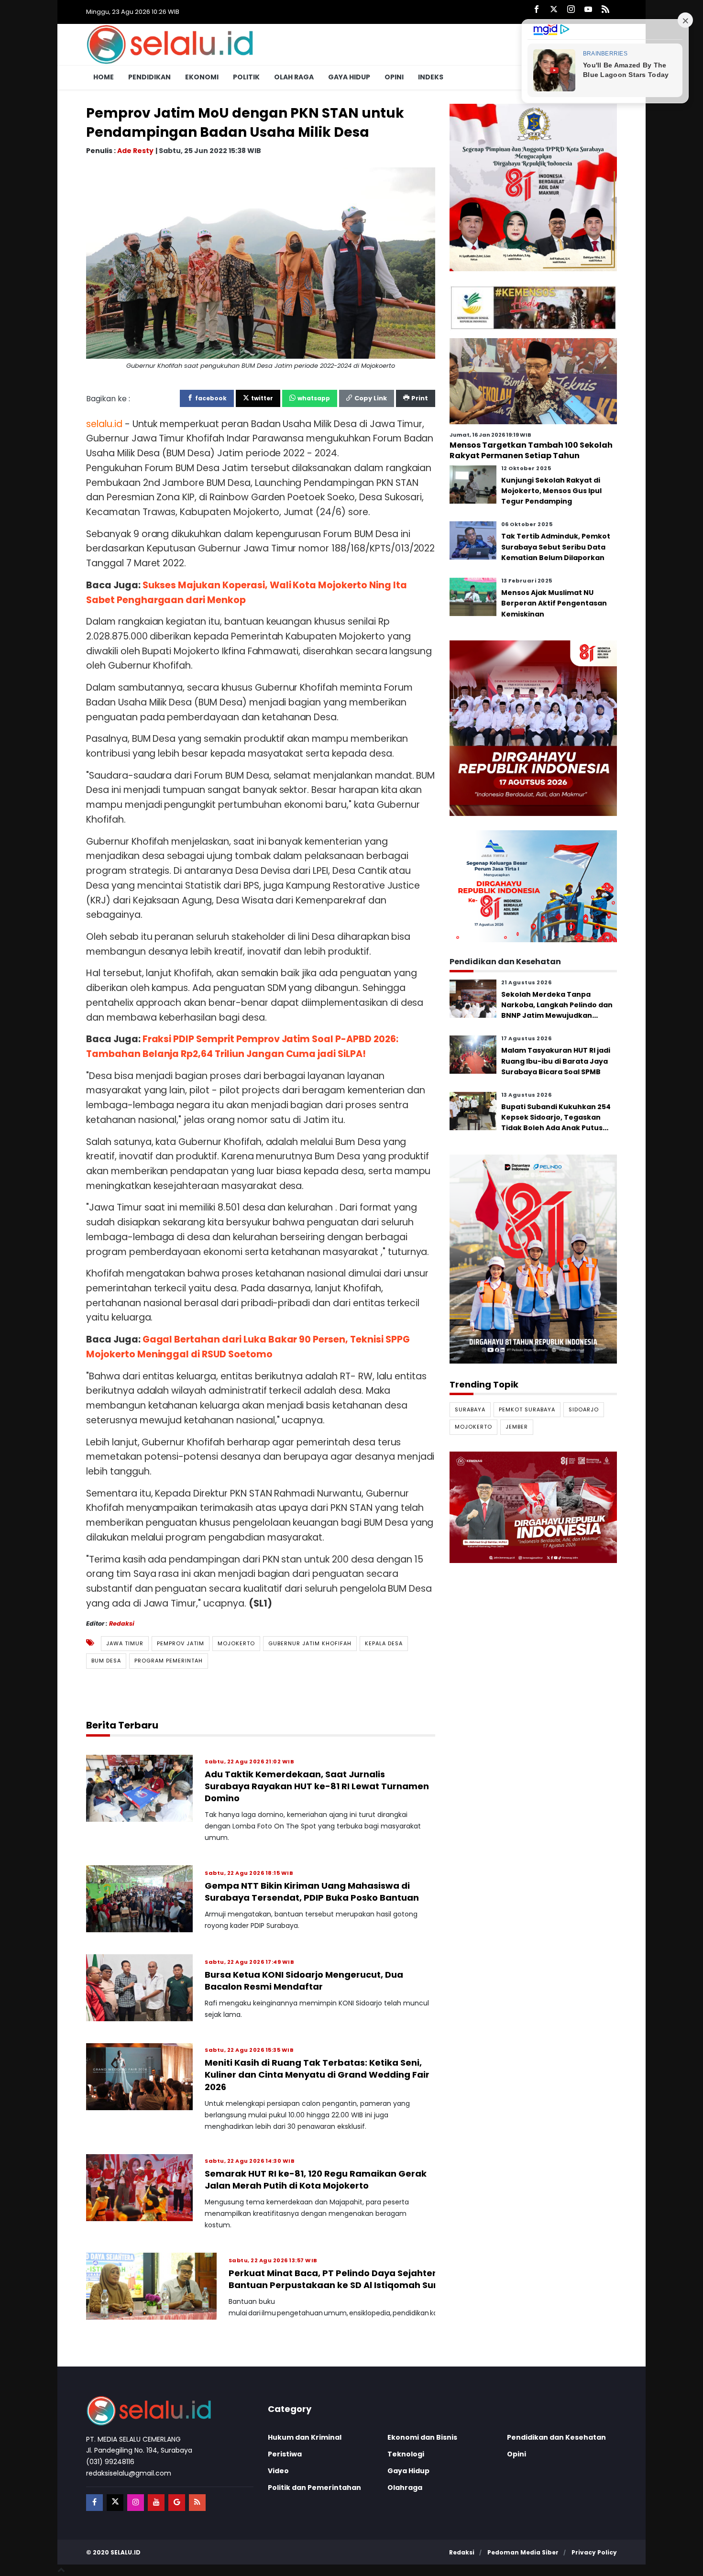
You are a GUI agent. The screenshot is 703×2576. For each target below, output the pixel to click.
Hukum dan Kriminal (305, 2437)
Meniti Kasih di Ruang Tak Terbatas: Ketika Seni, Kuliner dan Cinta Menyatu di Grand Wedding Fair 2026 (317, 2075)
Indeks (431, 77)
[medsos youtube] (156, 2503)
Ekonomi (202, 77)
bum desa (106, 1661)
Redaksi (122, 1624)
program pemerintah (169, 1661)
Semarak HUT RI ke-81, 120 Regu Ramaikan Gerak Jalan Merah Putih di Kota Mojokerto (316, 2180)
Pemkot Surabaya (527, 1409)
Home (104, 77)
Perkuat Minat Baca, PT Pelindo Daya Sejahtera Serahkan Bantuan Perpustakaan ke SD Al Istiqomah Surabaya (358, 2279)
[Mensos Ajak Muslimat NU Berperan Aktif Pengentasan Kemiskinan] (473, 596)
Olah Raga (294, 77)
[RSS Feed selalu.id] (605, 10)
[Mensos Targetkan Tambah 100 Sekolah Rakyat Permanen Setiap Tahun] (533, 380)
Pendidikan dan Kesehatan (556, 2437)
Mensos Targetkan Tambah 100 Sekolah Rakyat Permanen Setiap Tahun (531, 450)
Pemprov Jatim (181, 1643)
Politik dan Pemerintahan (314, 2488)
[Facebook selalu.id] (537, 10)
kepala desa (384, 1643)
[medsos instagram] (136, 2503)
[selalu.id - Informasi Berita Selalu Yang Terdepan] (170, 44)
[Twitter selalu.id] (554, 10)
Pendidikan (149, 77)
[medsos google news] (177, 2503)
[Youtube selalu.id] (588, 10)
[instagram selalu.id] (571, 10)
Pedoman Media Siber (523, 2552)
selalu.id (126, 2552)
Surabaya (470, 1409)
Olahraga (405, 2488)
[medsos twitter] (115, 2503)
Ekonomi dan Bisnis (422, 2437)
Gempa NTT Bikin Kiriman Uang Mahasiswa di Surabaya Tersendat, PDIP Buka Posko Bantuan (312, 1892)
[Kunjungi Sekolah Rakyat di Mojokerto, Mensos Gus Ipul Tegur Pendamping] (473, 484)
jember (517, 1427)
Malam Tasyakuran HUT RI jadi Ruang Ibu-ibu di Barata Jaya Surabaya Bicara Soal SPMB (556, 1061)
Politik (246, 77)
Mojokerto (236, 1643)
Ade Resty (135, 150)
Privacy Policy (594, 2552)
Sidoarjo (584, 1409)
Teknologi (406, 2454)
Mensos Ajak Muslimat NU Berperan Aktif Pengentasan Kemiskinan (554, 603)
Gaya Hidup (349, 77)
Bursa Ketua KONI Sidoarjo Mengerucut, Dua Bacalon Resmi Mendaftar (304, 1981)
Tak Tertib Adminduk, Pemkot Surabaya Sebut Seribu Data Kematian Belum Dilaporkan (556, 547)
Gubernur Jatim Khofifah (310, 1643)
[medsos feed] (197, 2503)
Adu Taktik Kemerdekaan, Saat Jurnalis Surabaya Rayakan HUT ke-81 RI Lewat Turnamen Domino (317, 1786)
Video (278, 2471)
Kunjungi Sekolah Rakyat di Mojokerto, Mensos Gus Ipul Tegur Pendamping (551, 490)
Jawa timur (125, 1643)
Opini (394, 77)
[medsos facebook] (94, 2503)
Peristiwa (285, 2454)
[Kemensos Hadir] (533, 307)
